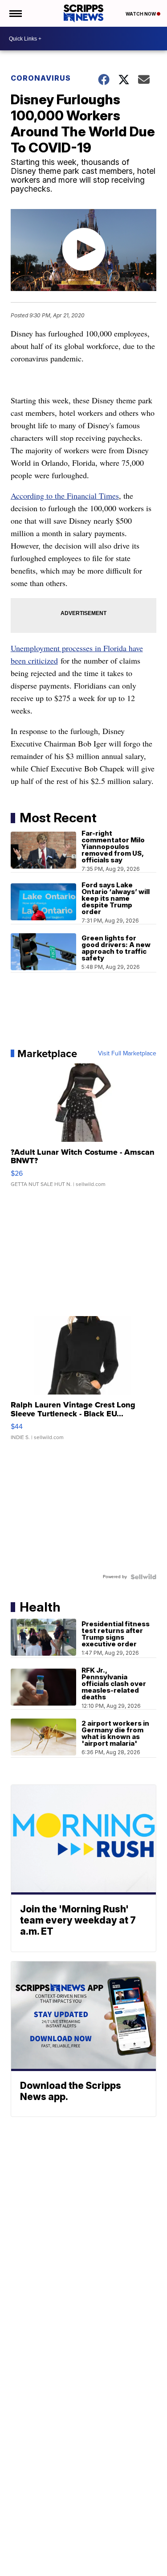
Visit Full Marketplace (127, 1054)
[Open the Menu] (15, 13)
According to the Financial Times (65, 496)
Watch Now (141, 14)
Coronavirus (41, 78)
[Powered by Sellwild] (143, 1577)
